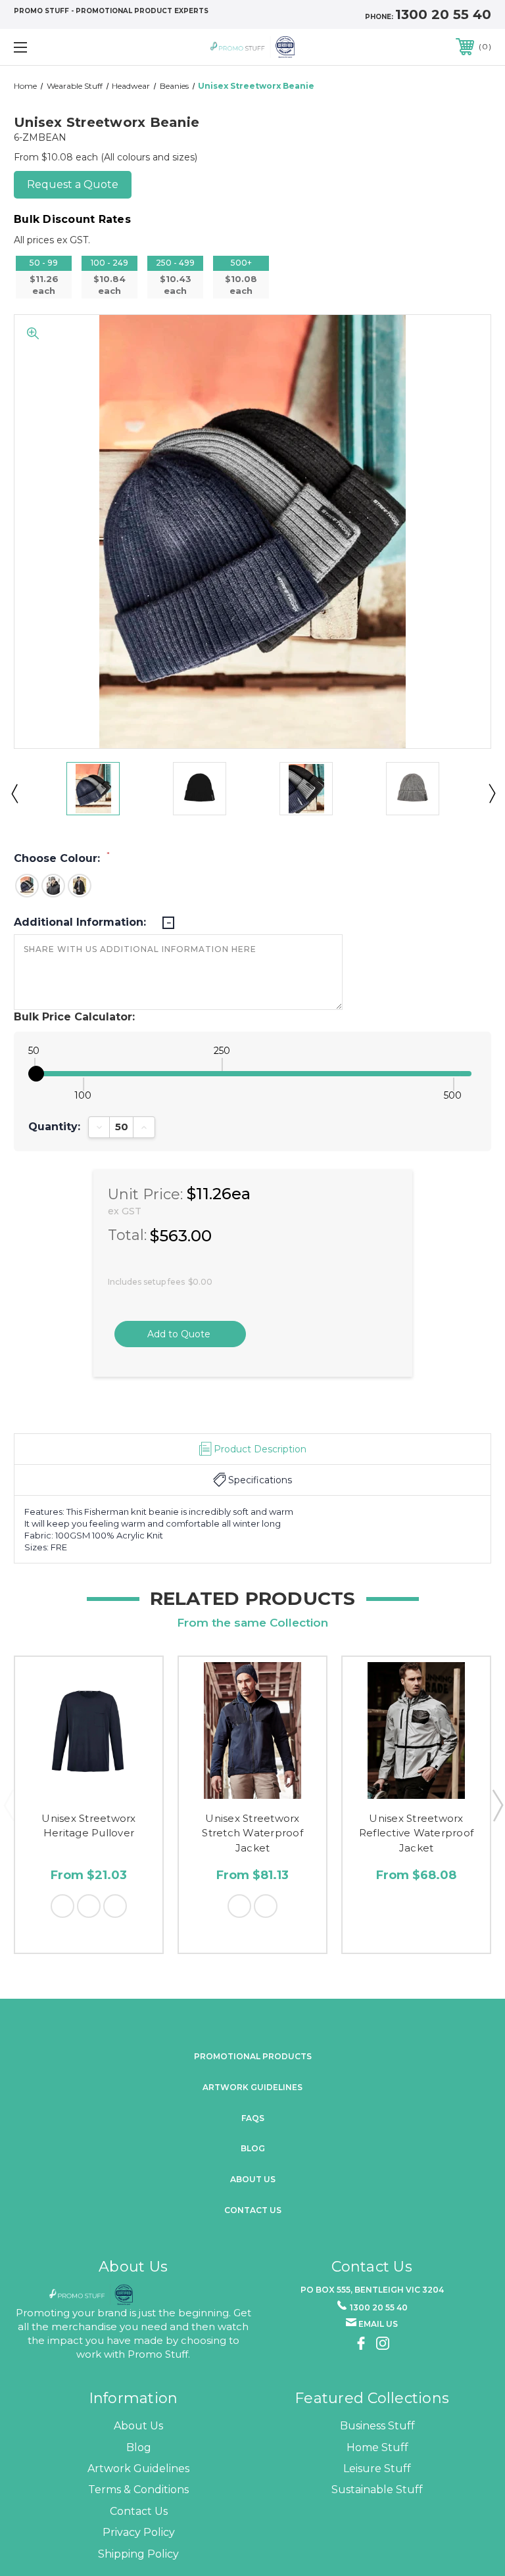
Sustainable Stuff (377, 2490)
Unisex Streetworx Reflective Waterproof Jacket (416, 1833)
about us (253, 2179)
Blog (253, 2148)
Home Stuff (377, 2447)
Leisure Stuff (377, 2469)
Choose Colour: (62, 858)
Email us (378, 2324)
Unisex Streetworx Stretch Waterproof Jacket (252, 1833)
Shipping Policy (138, 2554)
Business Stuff (377, 2426)
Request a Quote (73, 184)
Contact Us (253, 2210)
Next (491, 793)
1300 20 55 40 (443, 14)
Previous (14, 793)
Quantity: (54, 1127)
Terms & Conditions (138, 2490)
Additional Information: (82, 922)
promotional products (253, 2056)
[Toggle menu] (61, 47)
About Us (138, 2426)
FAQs (253, 2118)
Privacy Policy (139, 2532)
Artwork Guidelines (252, 2087)
